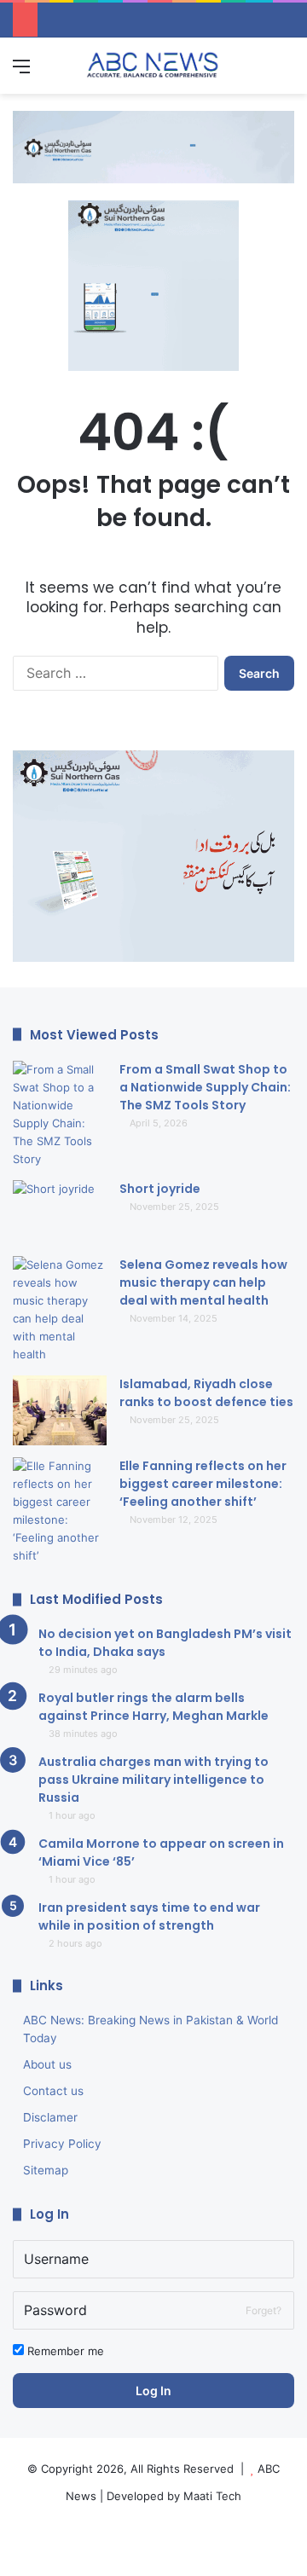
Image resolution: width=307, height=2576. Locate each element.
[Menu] (21, 72)
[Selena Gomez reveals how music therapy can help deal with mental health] (60, 1310)
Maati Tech (212, 2496)
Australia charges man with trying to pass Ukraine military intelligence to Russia (153, 1780)
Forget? (264, 2310)
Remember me (64, 2351)
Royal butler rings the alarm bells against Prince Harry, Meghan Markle (153, 1707)
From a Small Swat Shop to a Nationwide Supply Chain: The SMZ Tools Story (205, 1087)
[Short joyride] (60, 1212)
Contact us (53, 2091)
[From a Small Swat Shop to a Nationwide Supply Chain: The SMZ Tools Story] (60, 1114)
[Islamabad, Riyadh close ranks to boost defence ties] (60, 1411)
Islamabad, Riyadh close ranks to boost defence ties (206, 1393)
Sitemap (46, 2170)
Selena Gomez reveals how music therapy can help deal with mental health (203, 1282)
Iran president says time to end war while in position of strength (149, 1916)
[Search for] (286, 72)
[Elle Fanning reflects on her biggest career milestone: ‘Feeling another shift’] (60, 1511)
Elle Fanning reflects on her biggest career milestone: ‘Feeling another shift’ (203, 1484)
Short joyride (160, 1189)
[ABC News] (153, 66)
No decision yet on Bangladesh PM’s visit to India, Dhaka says (165, 1643)
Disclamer (50, 2117)
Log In (153, 2391)
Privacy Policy (62, 2144)
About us (47, 2064)
